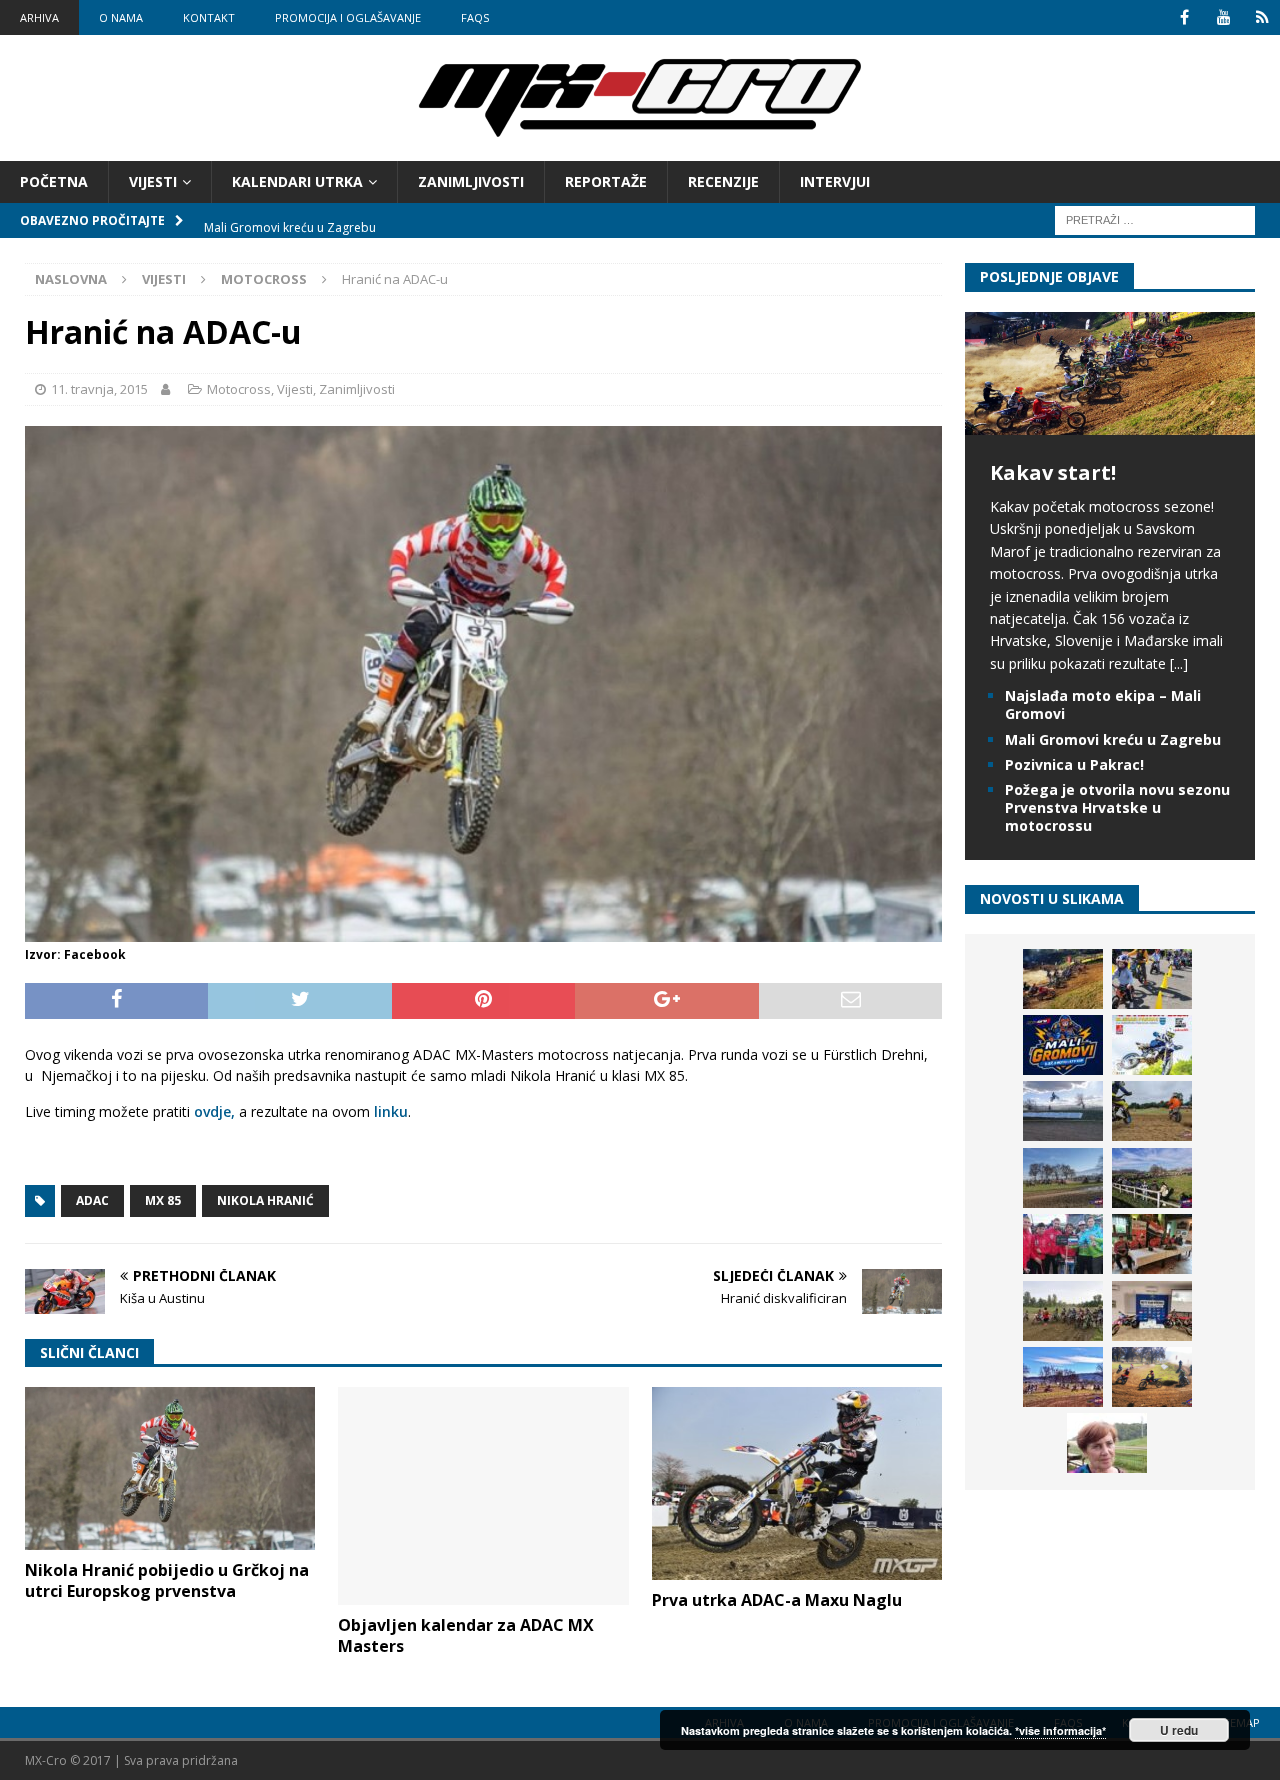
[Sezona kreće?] (1063, 1178)
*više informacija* (1060, 1730)
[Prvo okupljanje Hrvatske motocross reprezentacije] (1063, 1311)
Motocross (239, 389)
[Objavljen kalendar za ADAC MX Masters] (483, 1496)
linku (391, 1111)
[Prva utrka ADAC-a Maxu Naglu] (797, 1483)
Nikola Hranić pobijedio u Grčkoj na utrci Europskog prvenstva (167, 1580)
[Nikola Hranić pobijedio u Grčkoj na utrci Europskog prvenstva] (170, 1468)
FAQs (475, 17)
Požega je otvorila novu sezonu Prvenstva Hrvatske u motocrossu (1117, 807)
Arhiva (39, 17)
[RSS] (1262, 17)
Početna (54, 181)
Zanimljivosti (471, 181)
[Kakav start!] (1110, 423)
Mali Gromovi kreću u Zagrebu (1113, 739)
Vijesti (153, 181)
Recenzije (723, 181)
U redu (1179, 1730)
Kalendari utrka (297, 181)
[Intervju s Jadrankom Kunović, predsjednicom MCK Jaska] (1107, 1443)
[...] (1179, 663)
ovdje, (214, 1111)
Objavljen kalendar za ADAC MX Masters (466, 1635)
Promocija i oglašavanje (348, 17)
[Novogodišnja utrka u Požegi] (1063, 1377)
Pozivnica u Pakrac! (1074, 764)
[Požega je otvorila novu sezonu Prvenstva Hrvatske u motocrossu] (1063, 1111)
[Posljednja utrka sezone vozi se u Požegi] (1152, 1377)
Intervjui (835, 181)
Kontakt (209, 17)
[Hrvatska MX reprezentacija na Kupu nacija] (1152, 1244)
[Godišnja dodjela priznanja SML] (1152, 1311)
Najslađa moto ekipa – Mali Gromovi (1103, 704)
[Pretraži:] (1155, 219)
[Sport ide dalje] (1152, 1111)
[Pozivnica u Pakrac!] (1152, 1045)
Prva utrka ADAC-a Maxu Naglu (777, 1600)
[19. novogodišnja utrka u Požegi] (1152, 1178)
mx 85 (163, 1200)
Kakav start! (1053, 472)
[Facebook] (1184, 17)
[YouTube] (1223, 17)
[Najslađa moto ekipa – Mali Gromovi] (1152, 979)
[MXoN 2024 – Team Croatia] (1063, 1244)
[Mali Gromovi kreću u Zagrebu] (1063, 1045)
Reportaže (606, 181)
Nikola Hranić (265, 1200)
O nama (121, 17)
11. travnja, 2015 (99, 389)
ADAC (92, 1200)
